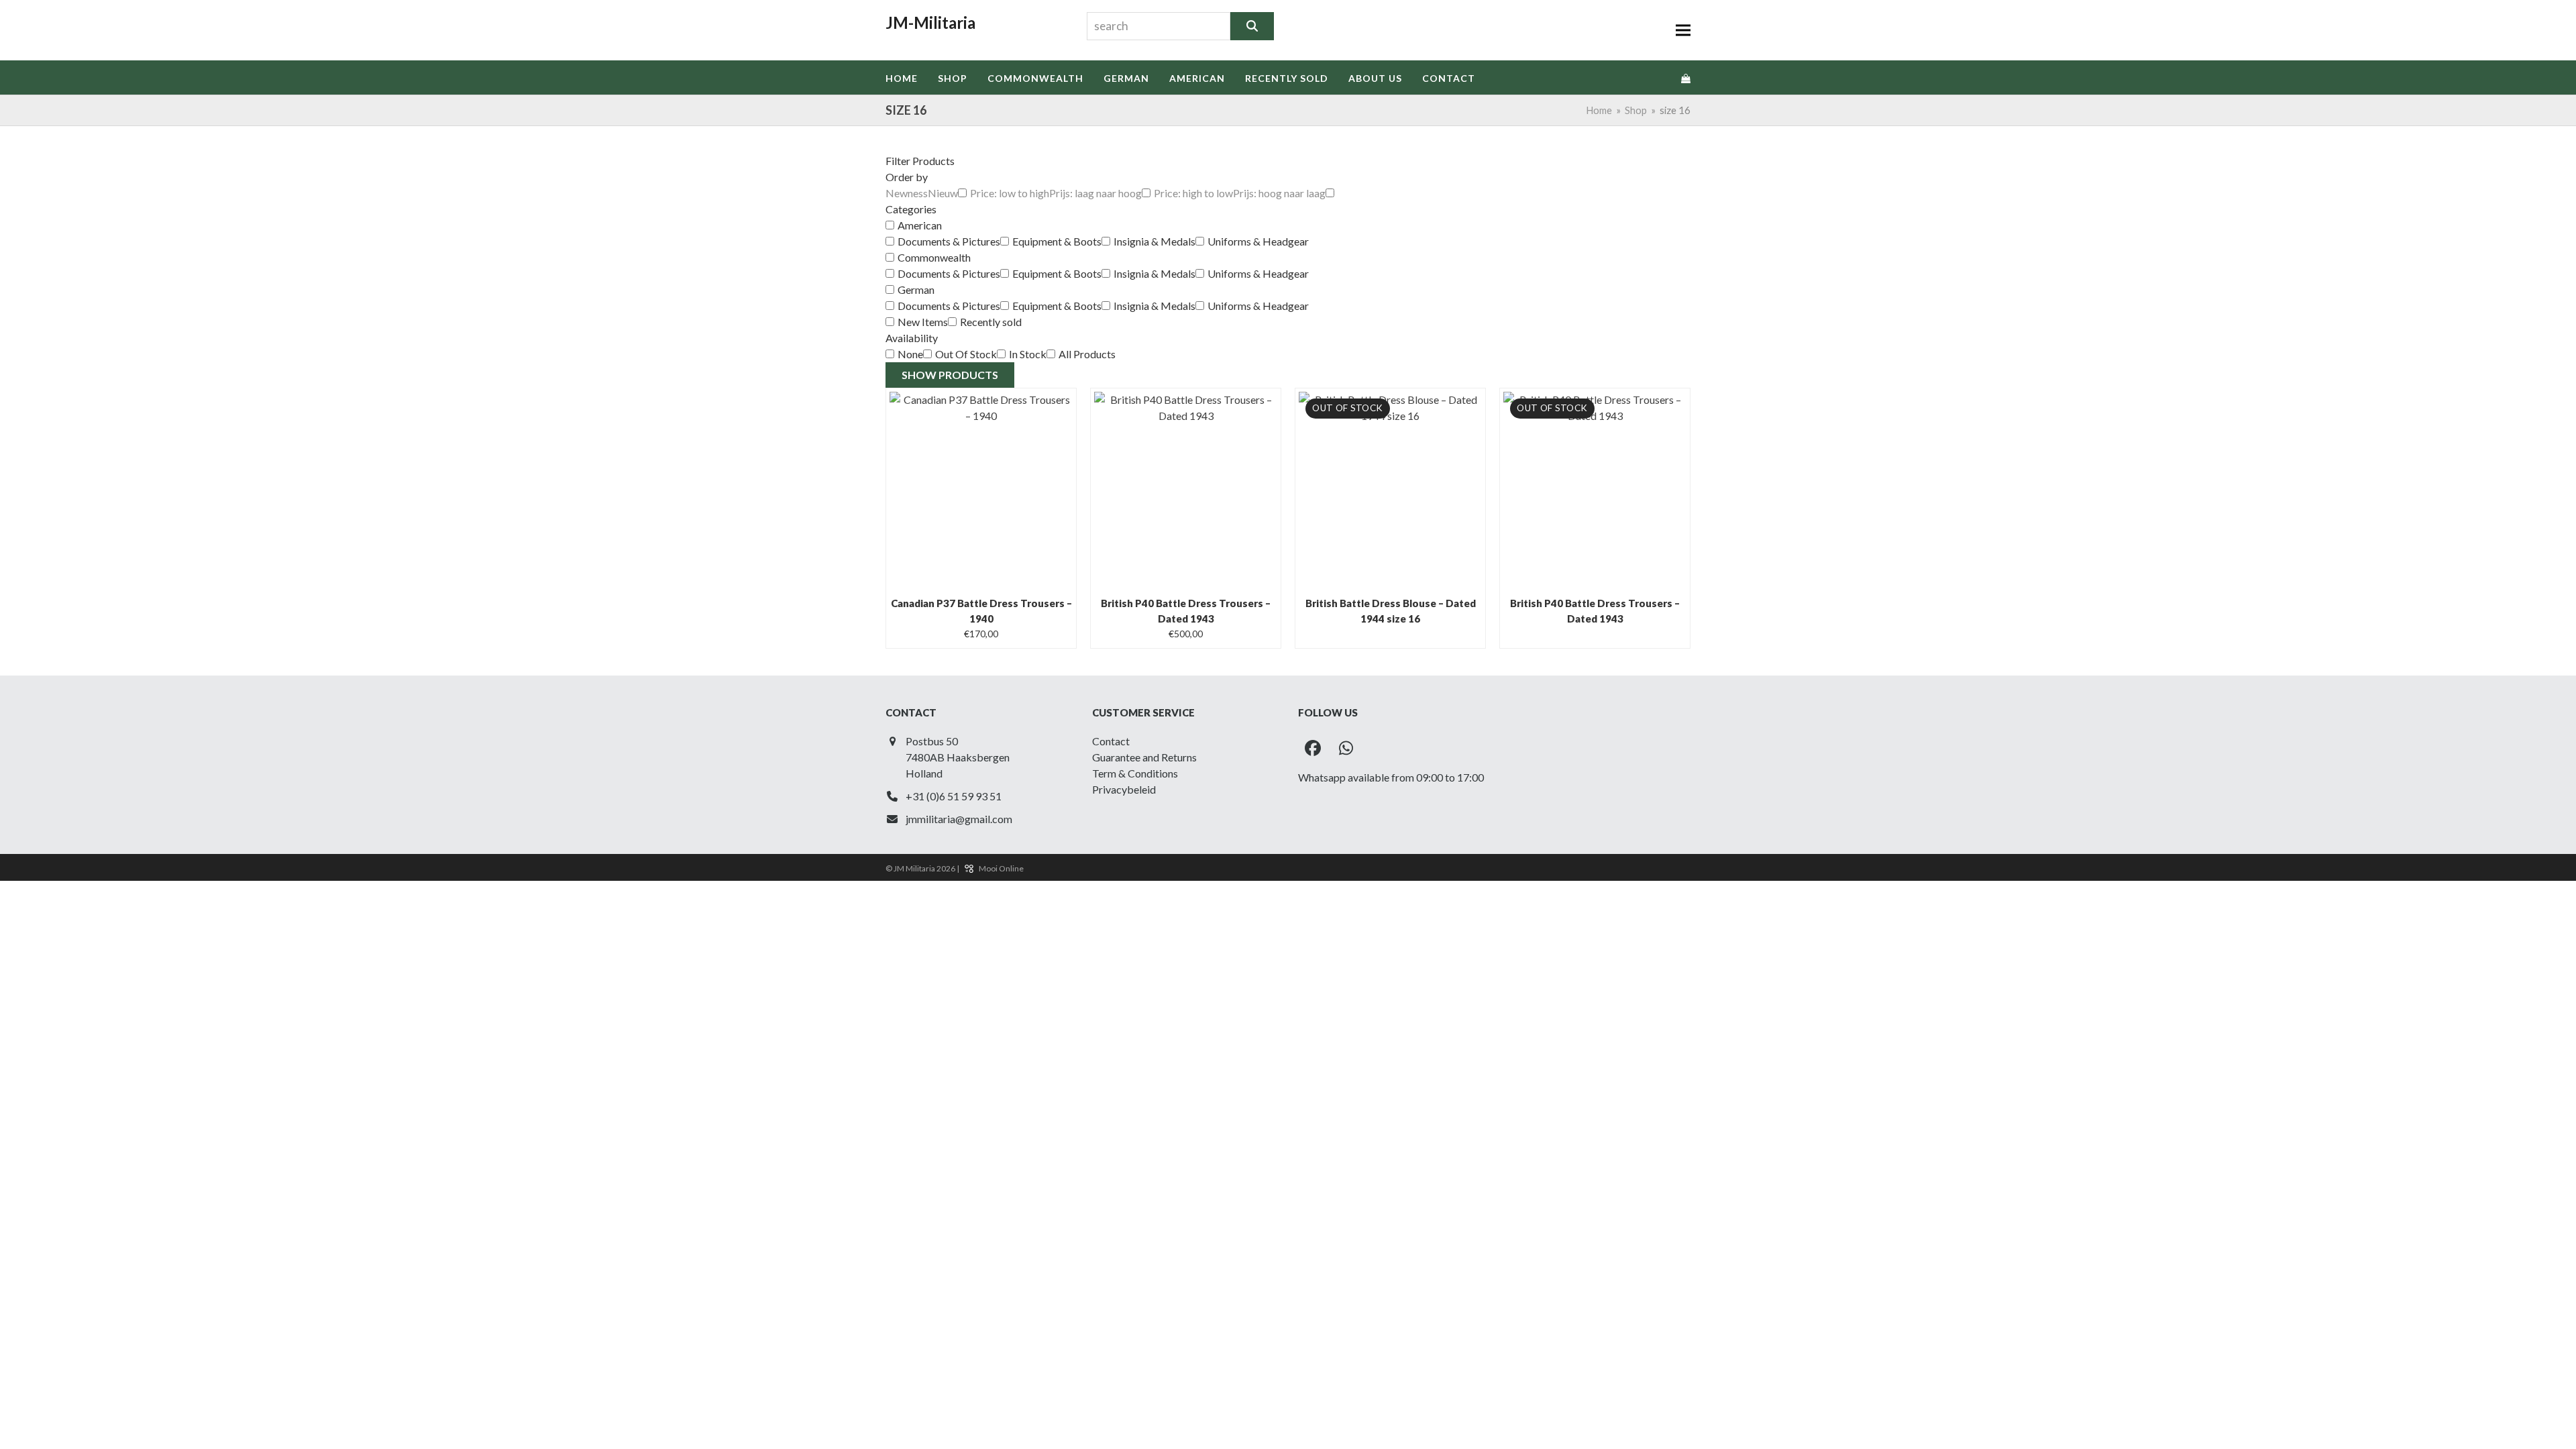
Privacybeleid (1124, 789)
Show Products (950, 375)
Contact (1111, 741)
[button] (1683, 31)
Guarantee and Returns (1144, 757)
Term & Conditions (1135, 773)
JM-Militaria (930, 22)
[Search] (1252, 26)
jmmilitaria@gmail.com (959, 819)
